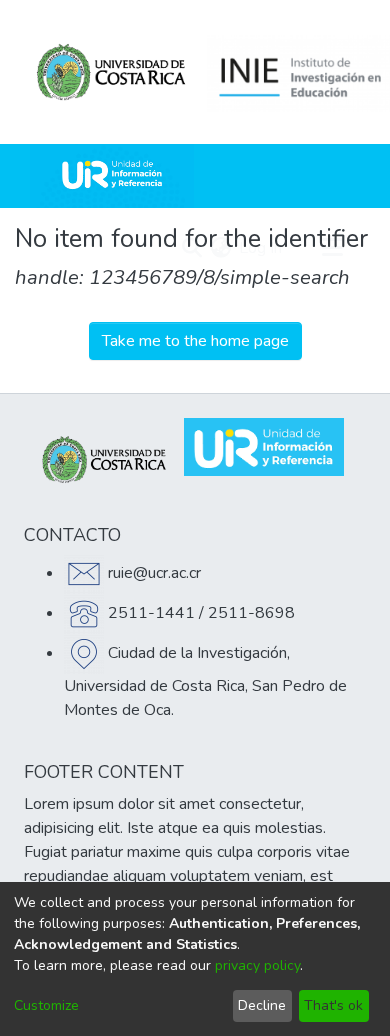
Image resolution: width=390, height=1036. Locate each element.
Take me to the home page (195, 341)
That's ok (333, 1005)
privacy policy (257, 965)
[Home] (112, 176)
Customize (46, 1005)
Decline (262, 1005)
